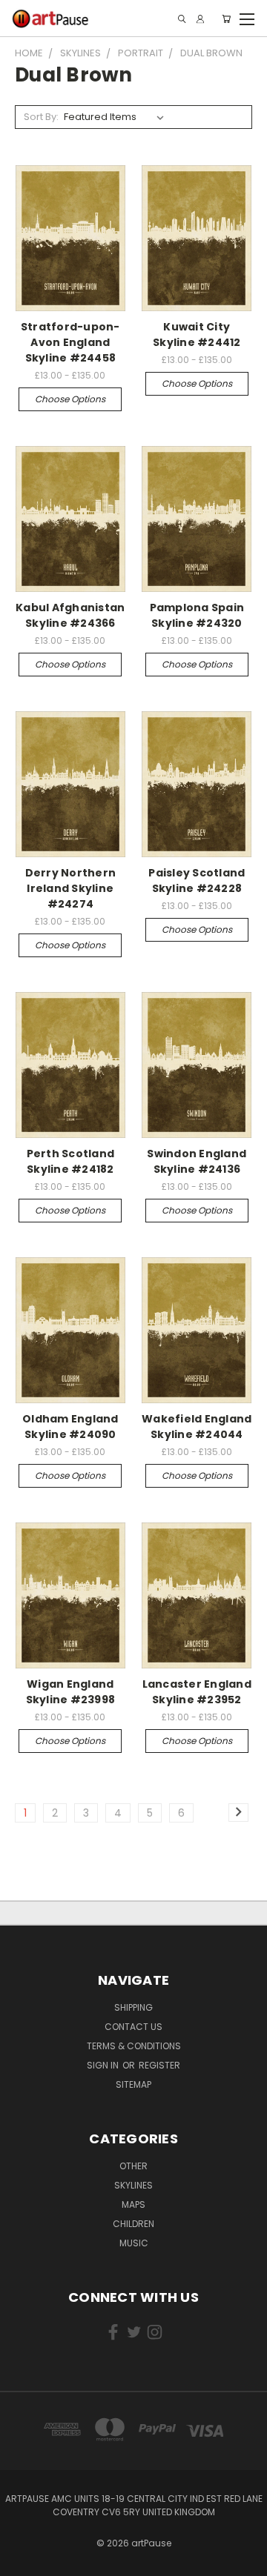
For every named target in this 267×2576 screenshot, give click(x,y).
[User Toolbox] (200, 19)
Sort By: (41, 117)
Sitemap (133, 2084)
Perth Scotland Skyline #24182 (71, 1161)
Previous (23, 2561)
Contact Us (133, 2027)
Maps (133, 2204)
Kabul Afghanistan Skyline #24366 (70, 615)
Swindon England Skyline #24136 (197, 1161)
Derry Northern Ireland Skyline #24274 (71, 888)
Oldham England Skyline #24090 (70, 1427)
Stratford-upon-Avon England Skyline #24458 (70, 342)
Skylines (133, 2185)
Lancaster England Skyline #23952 (197, 1692)
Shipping (133, 2007)
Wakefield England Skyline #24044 (197, 1427)
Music (134, 2243)
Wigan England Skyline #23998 (71, 1692)
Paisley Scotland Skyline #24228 (197, 881)
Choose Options (70, 399)
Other (133, 2166)
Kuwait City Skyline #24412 (197, 335)
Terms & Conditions (134, 2046)
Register (159, 2065)
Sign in (104, 2065)
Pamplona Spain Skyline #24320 (197, 615)
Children (133, 2224)
